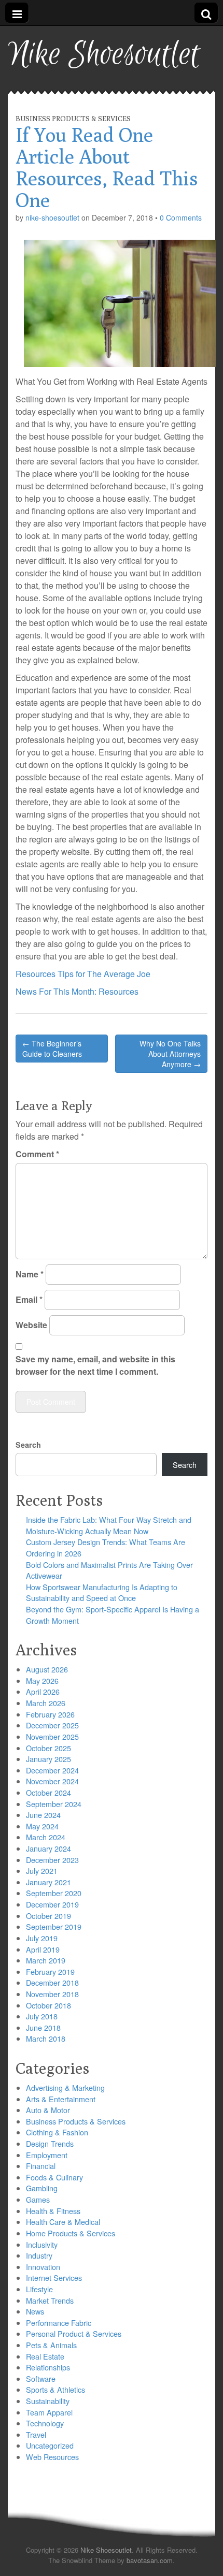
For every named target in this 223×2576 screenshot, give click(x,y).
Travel (36, 2434)
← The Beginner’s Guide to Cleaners (52, 1049)
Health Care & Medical (63, 2222)
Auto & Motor (48, 2110)
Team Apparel (49, 2412)
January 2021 (48, 1882)
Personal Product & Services (74, 2333)
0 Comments (181, 217)
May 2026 (42, 1680)
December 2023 (52, 1860)
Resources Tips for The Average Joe (83, 974)
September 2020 (54, 1893)
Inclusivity (42, 2244)
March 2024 (46, 1837)
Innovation (43, 2267)
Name (30, 1274)
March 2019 (46, 1960)
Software (41, 2378)
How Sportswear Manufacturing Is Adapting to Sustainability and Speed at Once (102, 1592)
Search (28, 1445)
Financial (41, 2166)
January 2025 (48, 1759)
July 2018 (42, 2016)
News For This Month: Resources (77, 991)
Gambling (42, 2188)
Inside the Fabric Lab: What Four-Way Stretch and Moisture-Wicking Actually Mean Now (109, 1525)
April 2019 (43, 1949)
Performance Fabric (59, 2323)
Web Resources (52, 2457)
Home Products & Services (71, 2233)
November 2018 (52, 1994)
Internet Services (54, 2277)
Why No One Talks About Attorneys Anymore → (170, 1054)
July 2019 (42, 1938)
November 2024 (52, 1781)
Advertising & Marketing (65, 2087)
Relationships (48, 2367)
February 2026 (50, 1714)
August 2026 (47, 1669)
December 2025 (52, 1725)
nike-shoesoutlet (52, 217)
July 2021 (42, 1871)
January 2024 (48, 1848)
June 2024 (43, 1815)
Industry (39, 2255)
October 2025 (48, 1748)
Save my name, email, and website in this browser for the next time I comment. (95, 1365)
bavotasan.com (150, 2560)
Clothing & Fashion (57, 2132)
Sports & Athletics (55, 2389)
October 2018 (48, 2005)
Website (31, 1325)
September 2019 (54, 1926)
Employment (47, 2155)
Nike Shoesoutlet (104, 55)
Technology (45, 2423)
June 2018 (43, 2027)
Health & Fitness (53, 2211)
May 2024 (42, 1826)
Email (29, 1299)
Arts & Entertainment (61, 2099)
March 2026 (46, 1703)
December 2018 (52, 1982)
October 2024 (48, 1792)
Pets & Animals (51, 2345)
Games (38, 2199)
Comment (37, 1154)
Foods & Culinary (54, 2177)
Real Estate (45, 2356)
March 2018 (46, 2038)
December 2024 (52, 1770)
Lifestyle (39, 2289)
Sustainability (48, 2401)
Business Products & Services (73, 119)
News (35, 2311)
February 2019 (50, 1971)
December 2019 (52, 1904)
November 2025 (52, 1736)
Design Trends (50, 2143)
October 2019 (48, 1916)
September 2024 (54, 1804)
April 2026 (43, 1691)
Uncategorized (50, 2445)
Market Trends (50, 2300)
